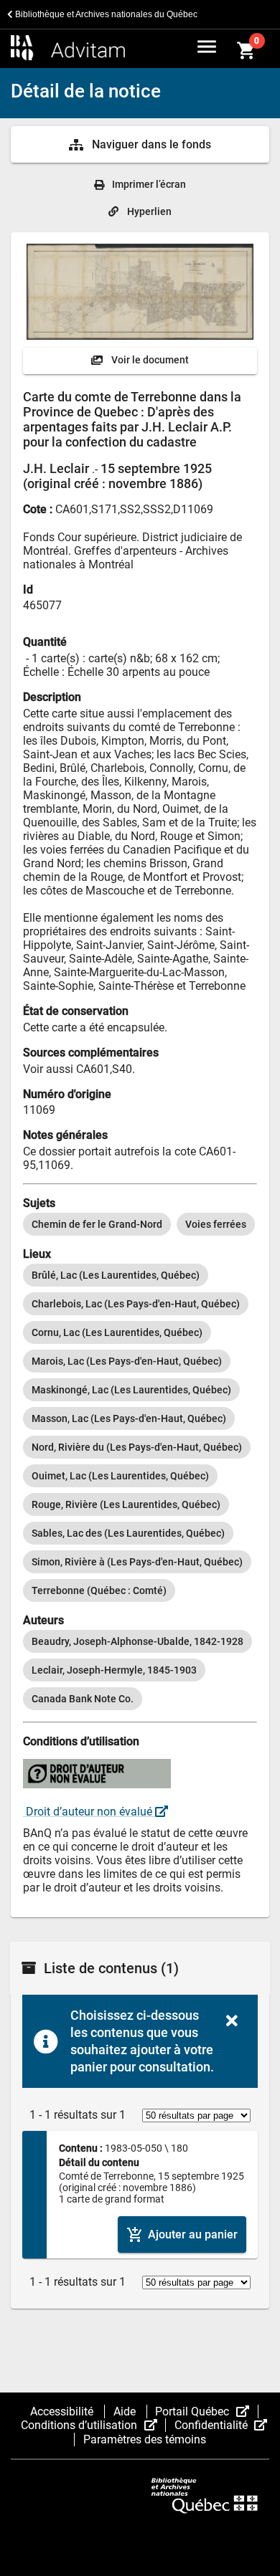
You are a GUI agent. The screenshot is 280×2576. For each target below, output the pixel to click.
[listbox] (140, 1224)
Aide (126, 2412)
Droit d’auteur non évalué (89, 1812)
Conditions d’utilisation (93, 2425)
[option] (97, 1224)
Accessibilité (63, 2412)
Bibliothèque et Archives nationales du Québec (105, 14)
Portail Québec (206, 2412)
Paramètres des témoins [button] (145, 2439)
